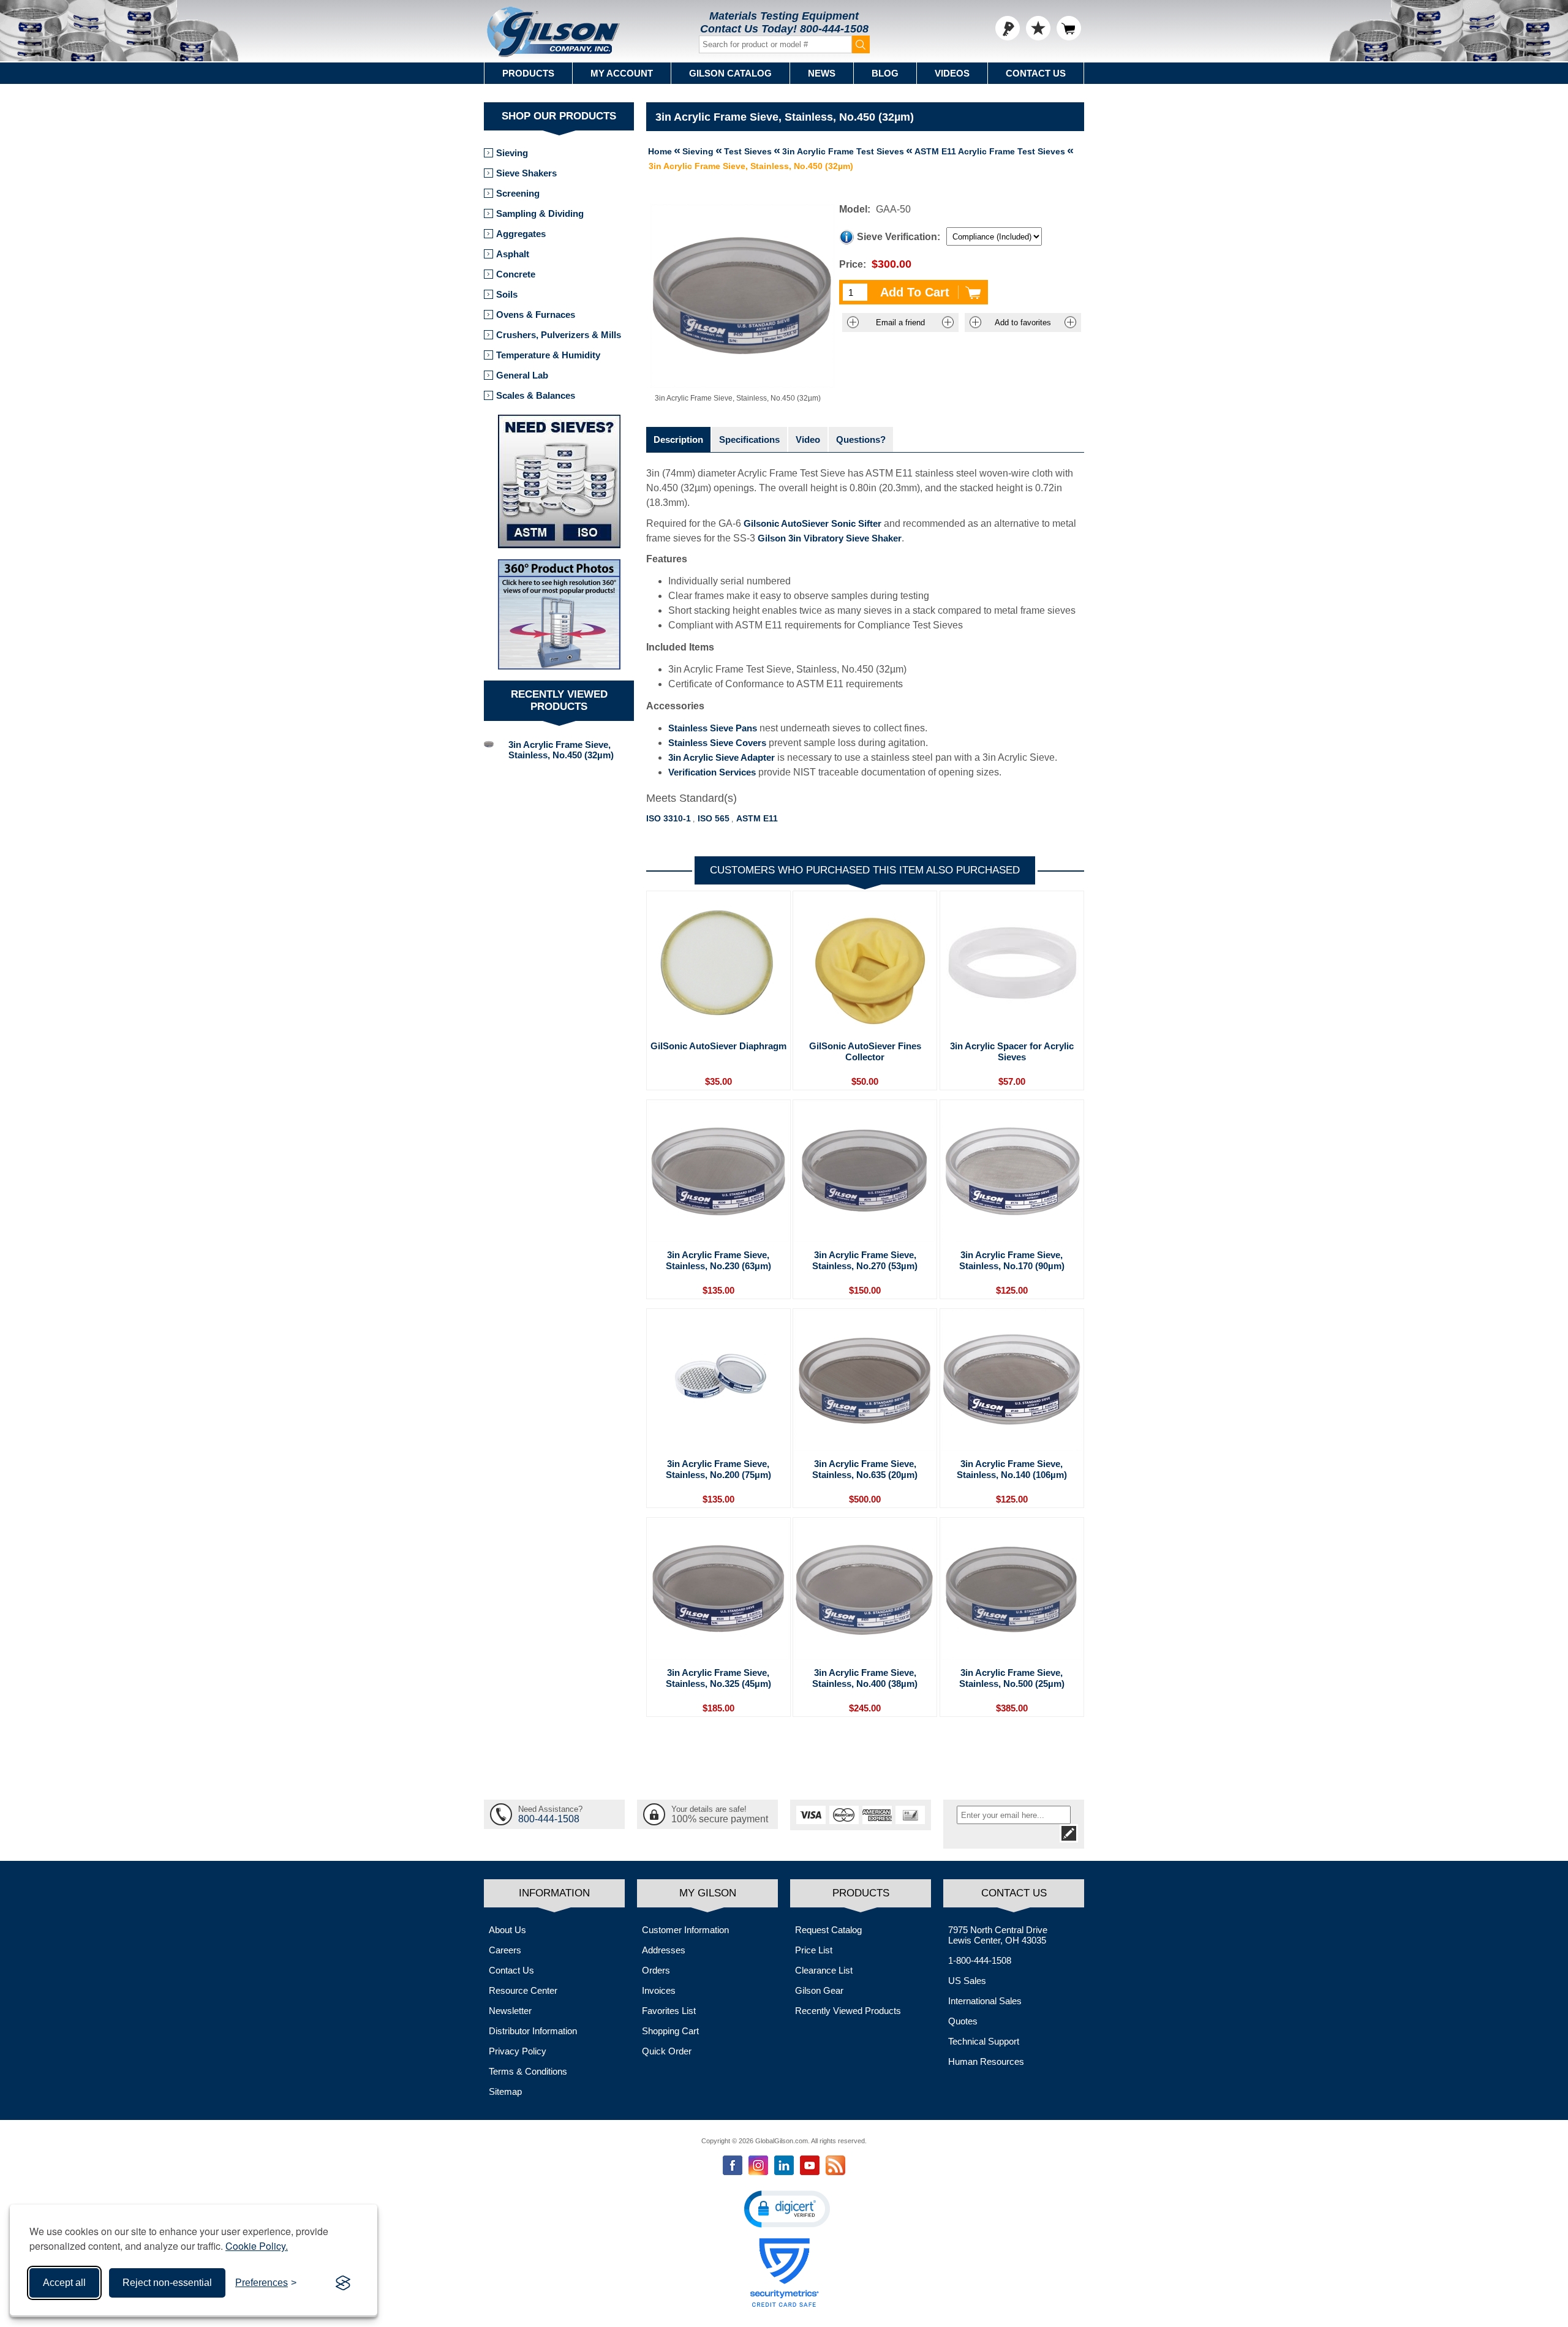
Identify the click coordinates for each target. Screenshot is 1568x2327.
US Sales (967, 1981)
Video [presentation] (808, 439)
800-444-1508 (834, 29)
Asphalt (513, 254)
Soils (507, 294)
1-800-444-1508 (980, 1960)
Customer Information (685, 1930)
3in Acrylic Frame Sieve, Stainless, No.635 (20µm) (865, 1469)
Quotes (963, 2021)
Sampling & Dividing (540, 213)
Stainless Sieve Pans (713, 728)
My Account (622, 73)
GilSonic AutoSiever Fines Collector (865, 1051)
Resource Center (523, 1990)
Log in (1008, 28)
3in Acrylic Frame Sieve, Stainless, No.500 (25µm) (1012, 1678)
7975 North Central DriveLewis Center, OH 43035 (998, 1935)
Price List (814, 1950)
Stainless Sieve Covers (717, 743)
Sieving (512, 153)
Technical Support (984, 2041)
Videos (952, 73)
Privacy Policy (518, 2051)
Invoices (659, 1990)
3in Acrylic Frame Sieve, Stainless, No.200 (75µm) (718, 1469)
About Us (507, 1930)
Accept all (64, 2283)
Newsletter (510, 2011)
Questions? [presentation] (861, 439)
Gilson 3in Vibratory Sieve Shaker (830, 538)
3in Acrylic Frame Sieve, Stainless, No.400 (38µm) (865, 1678)
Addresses (664, 1950)
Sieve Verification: (899, 237)
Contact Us (1036, 73)
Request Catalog (828, 1930)
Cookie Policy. (257, 2246)
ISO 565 (714, 818)
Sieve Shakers (526, 173)
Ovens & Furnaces (536, 315)
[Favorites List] (1038, 28)
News (822, 73)
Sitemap (505, 2091)
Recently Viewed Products (848, 2011)
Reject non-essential (167, 2283)
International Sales (985, 2001)
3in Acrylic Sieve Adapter (722, 757)
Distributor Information (533, 2031)
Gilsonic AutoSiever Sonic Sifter (812, 523)
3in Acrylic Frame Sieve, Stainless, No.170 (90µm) (1012, 1260)
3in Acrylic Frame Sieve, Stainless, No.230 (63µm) (718, 1260)
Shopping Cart (670, 2031)
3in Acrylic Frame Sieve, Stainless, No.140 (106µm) (1012, 1469)
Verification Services (712, 772)
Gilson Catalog (730, 73)
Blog (885, 73)
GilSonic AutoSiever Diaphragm (718, 1046)
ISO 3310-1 (669, 818)
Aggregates (521, 234)
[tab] (678, 439)
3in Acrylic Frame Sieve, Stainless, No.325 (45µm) (718, 1678)
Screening (518, 193)
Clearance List (824, 1970)
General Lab (522, 375)
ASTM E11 (757, 818)
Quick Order (667, 2051)
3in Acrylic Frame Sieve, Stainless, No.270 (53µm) (865, 1260)
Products (528, 73)
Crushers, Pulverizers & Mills (559, 335)
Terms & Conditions (528, 2071)
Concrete (516, 274)
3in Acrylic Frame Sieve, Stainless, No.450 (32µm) (561, 750)
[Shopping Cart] (1069, 28)
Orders (656, 1970)
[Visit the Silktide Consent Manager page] (343, 2283)
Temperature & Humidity (548, 355)
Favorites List (669, 2011)
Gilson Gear (819, 1990)
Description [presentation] (678, 439)
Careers (505, 1950)
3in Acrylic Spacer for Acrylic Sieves (1012, 1051)
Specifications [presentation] (749, 439)
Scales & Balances (536, 395)
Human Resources (986, 2061)
